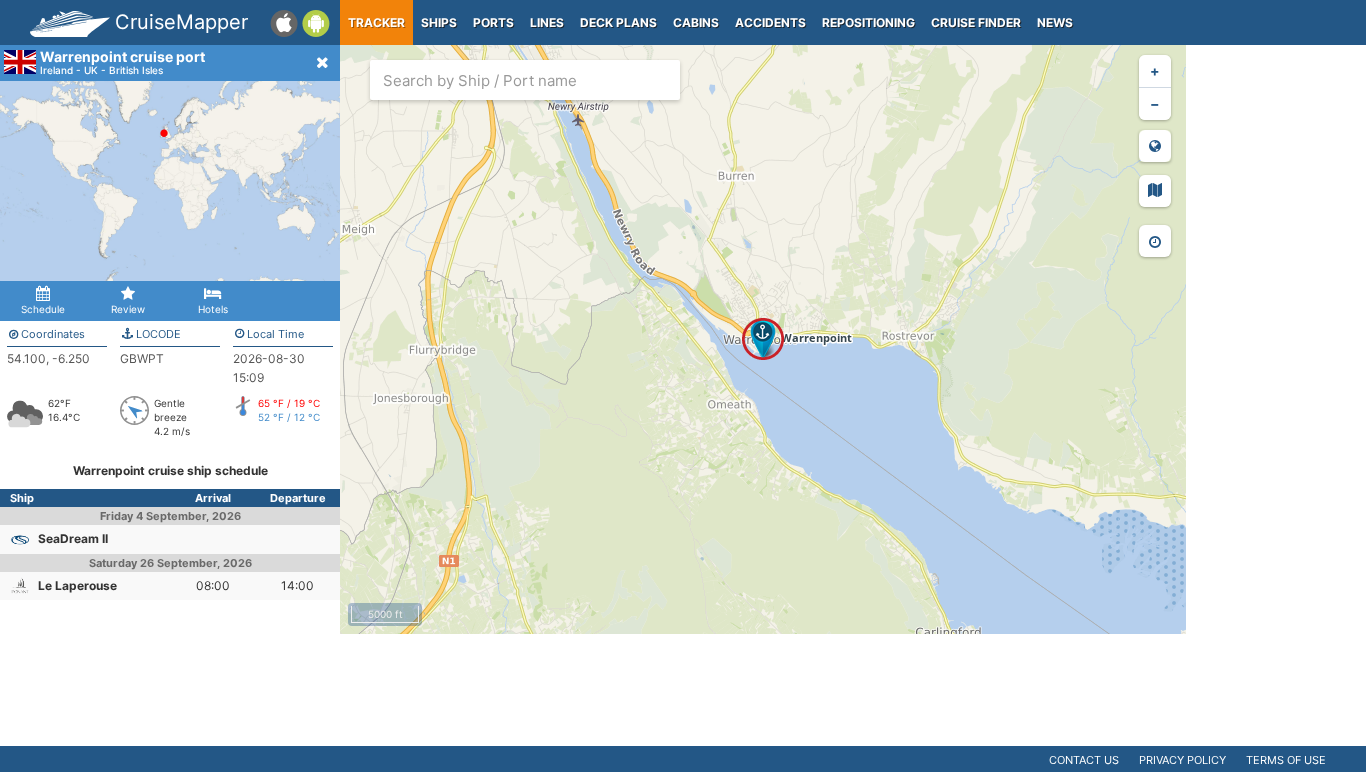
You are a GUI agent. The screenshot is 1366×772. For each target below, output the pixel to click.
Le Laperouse (77, 585)
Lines (547, 22)
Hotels (213, 309)
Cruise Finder (976, 22)
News (1055, 22)
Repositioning (868, 22)
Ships (439, 22)
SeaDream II (73, 538)
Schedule (43, 309)
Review (128, 309)
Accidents (770, 22)
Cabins (696, 22)
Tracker (376, 22)
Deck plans (618, 22)
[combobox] (525, 80)
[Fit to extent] (1155, 146)
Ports (493, 22)
